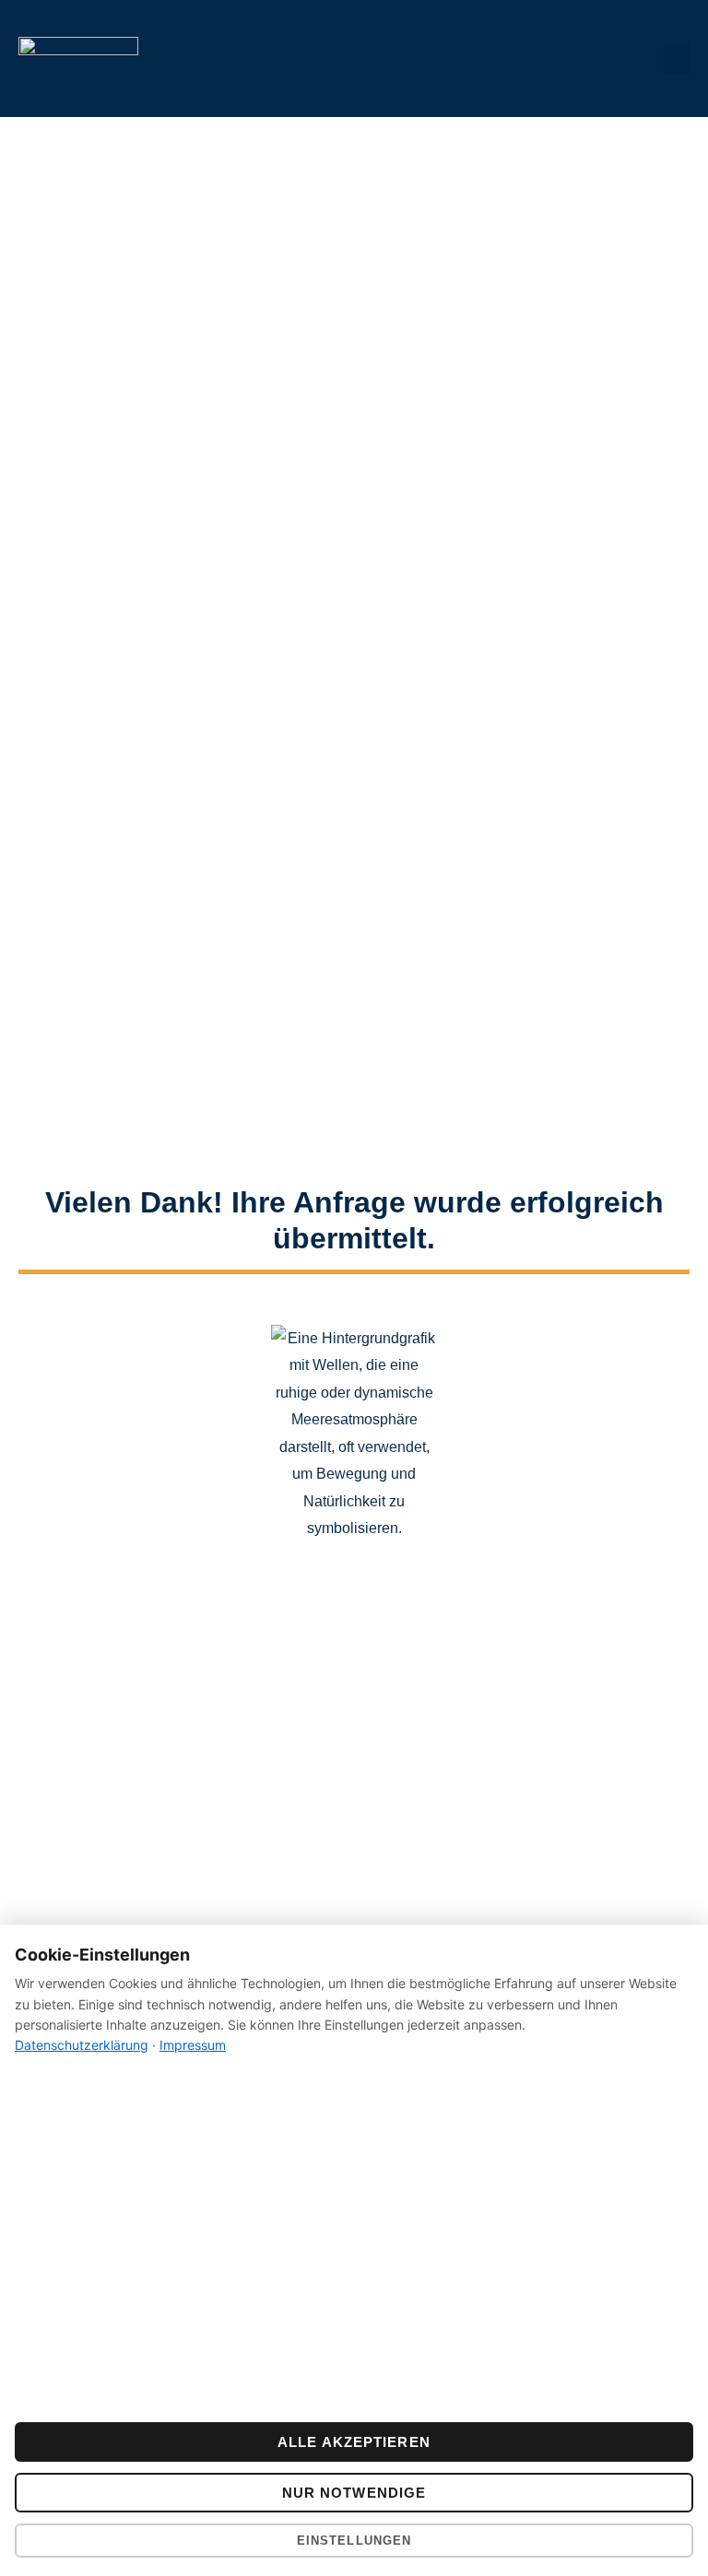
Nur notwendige (354, 2493)
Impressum (193, 2045)
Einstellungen (354, 2541)
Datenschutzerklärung (82, 2045)
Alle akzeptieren (354, 2442)
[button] (677, 59)
